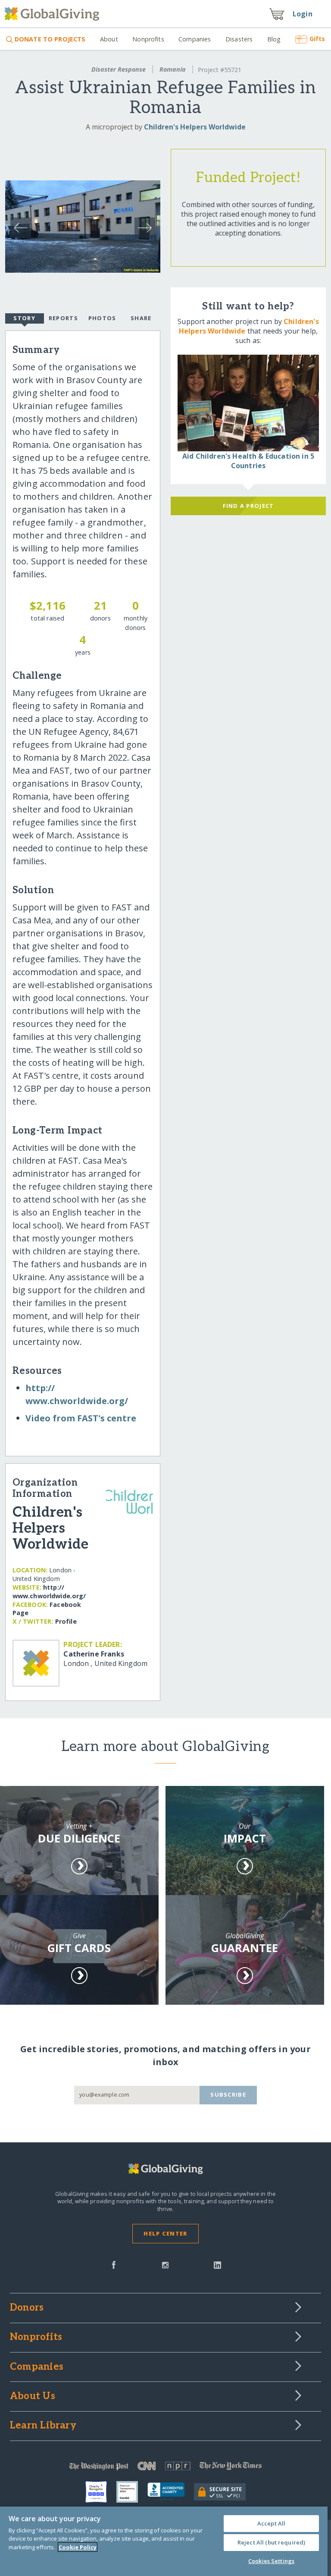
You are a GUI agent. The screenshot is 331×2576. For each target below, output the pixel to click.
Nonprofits (148, 39)
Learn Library (43, 2426)
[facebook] (114, 2264)
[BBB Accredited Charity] (171, 2492)
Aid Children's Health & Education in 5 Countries (248, 461)
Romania (173, 69)
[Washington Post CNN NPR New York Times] (165, 2468)
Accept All (271, 2523)
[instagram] (165, 2264)
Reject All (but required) (271, 2542)
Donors (27, 2308)
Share (141, 318)
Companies (195, 39)
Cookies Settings (271, 2561)
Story (24, 318)
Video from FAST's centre (81, 1418)
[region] (164, 2541)
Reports (63, 318)
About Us (33, 2396)
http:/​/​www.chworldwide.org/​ (49, 1592)
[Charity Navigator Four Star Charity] (101, 2492)
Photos (102, 318)
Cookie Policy (78, 2547)
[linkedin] (217, 2264)
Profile (66, 1621)
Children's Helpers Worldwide (195, 127)
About (109, 39)
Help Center (165, 2233)
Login (303, 14)
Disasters (239, 39)
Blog (274, 39)
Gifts (317, 39)
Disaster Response (119, 69)
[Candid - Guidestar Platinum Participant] (132, 2492)
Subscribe (228, 2094)
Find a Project (248, 506)
